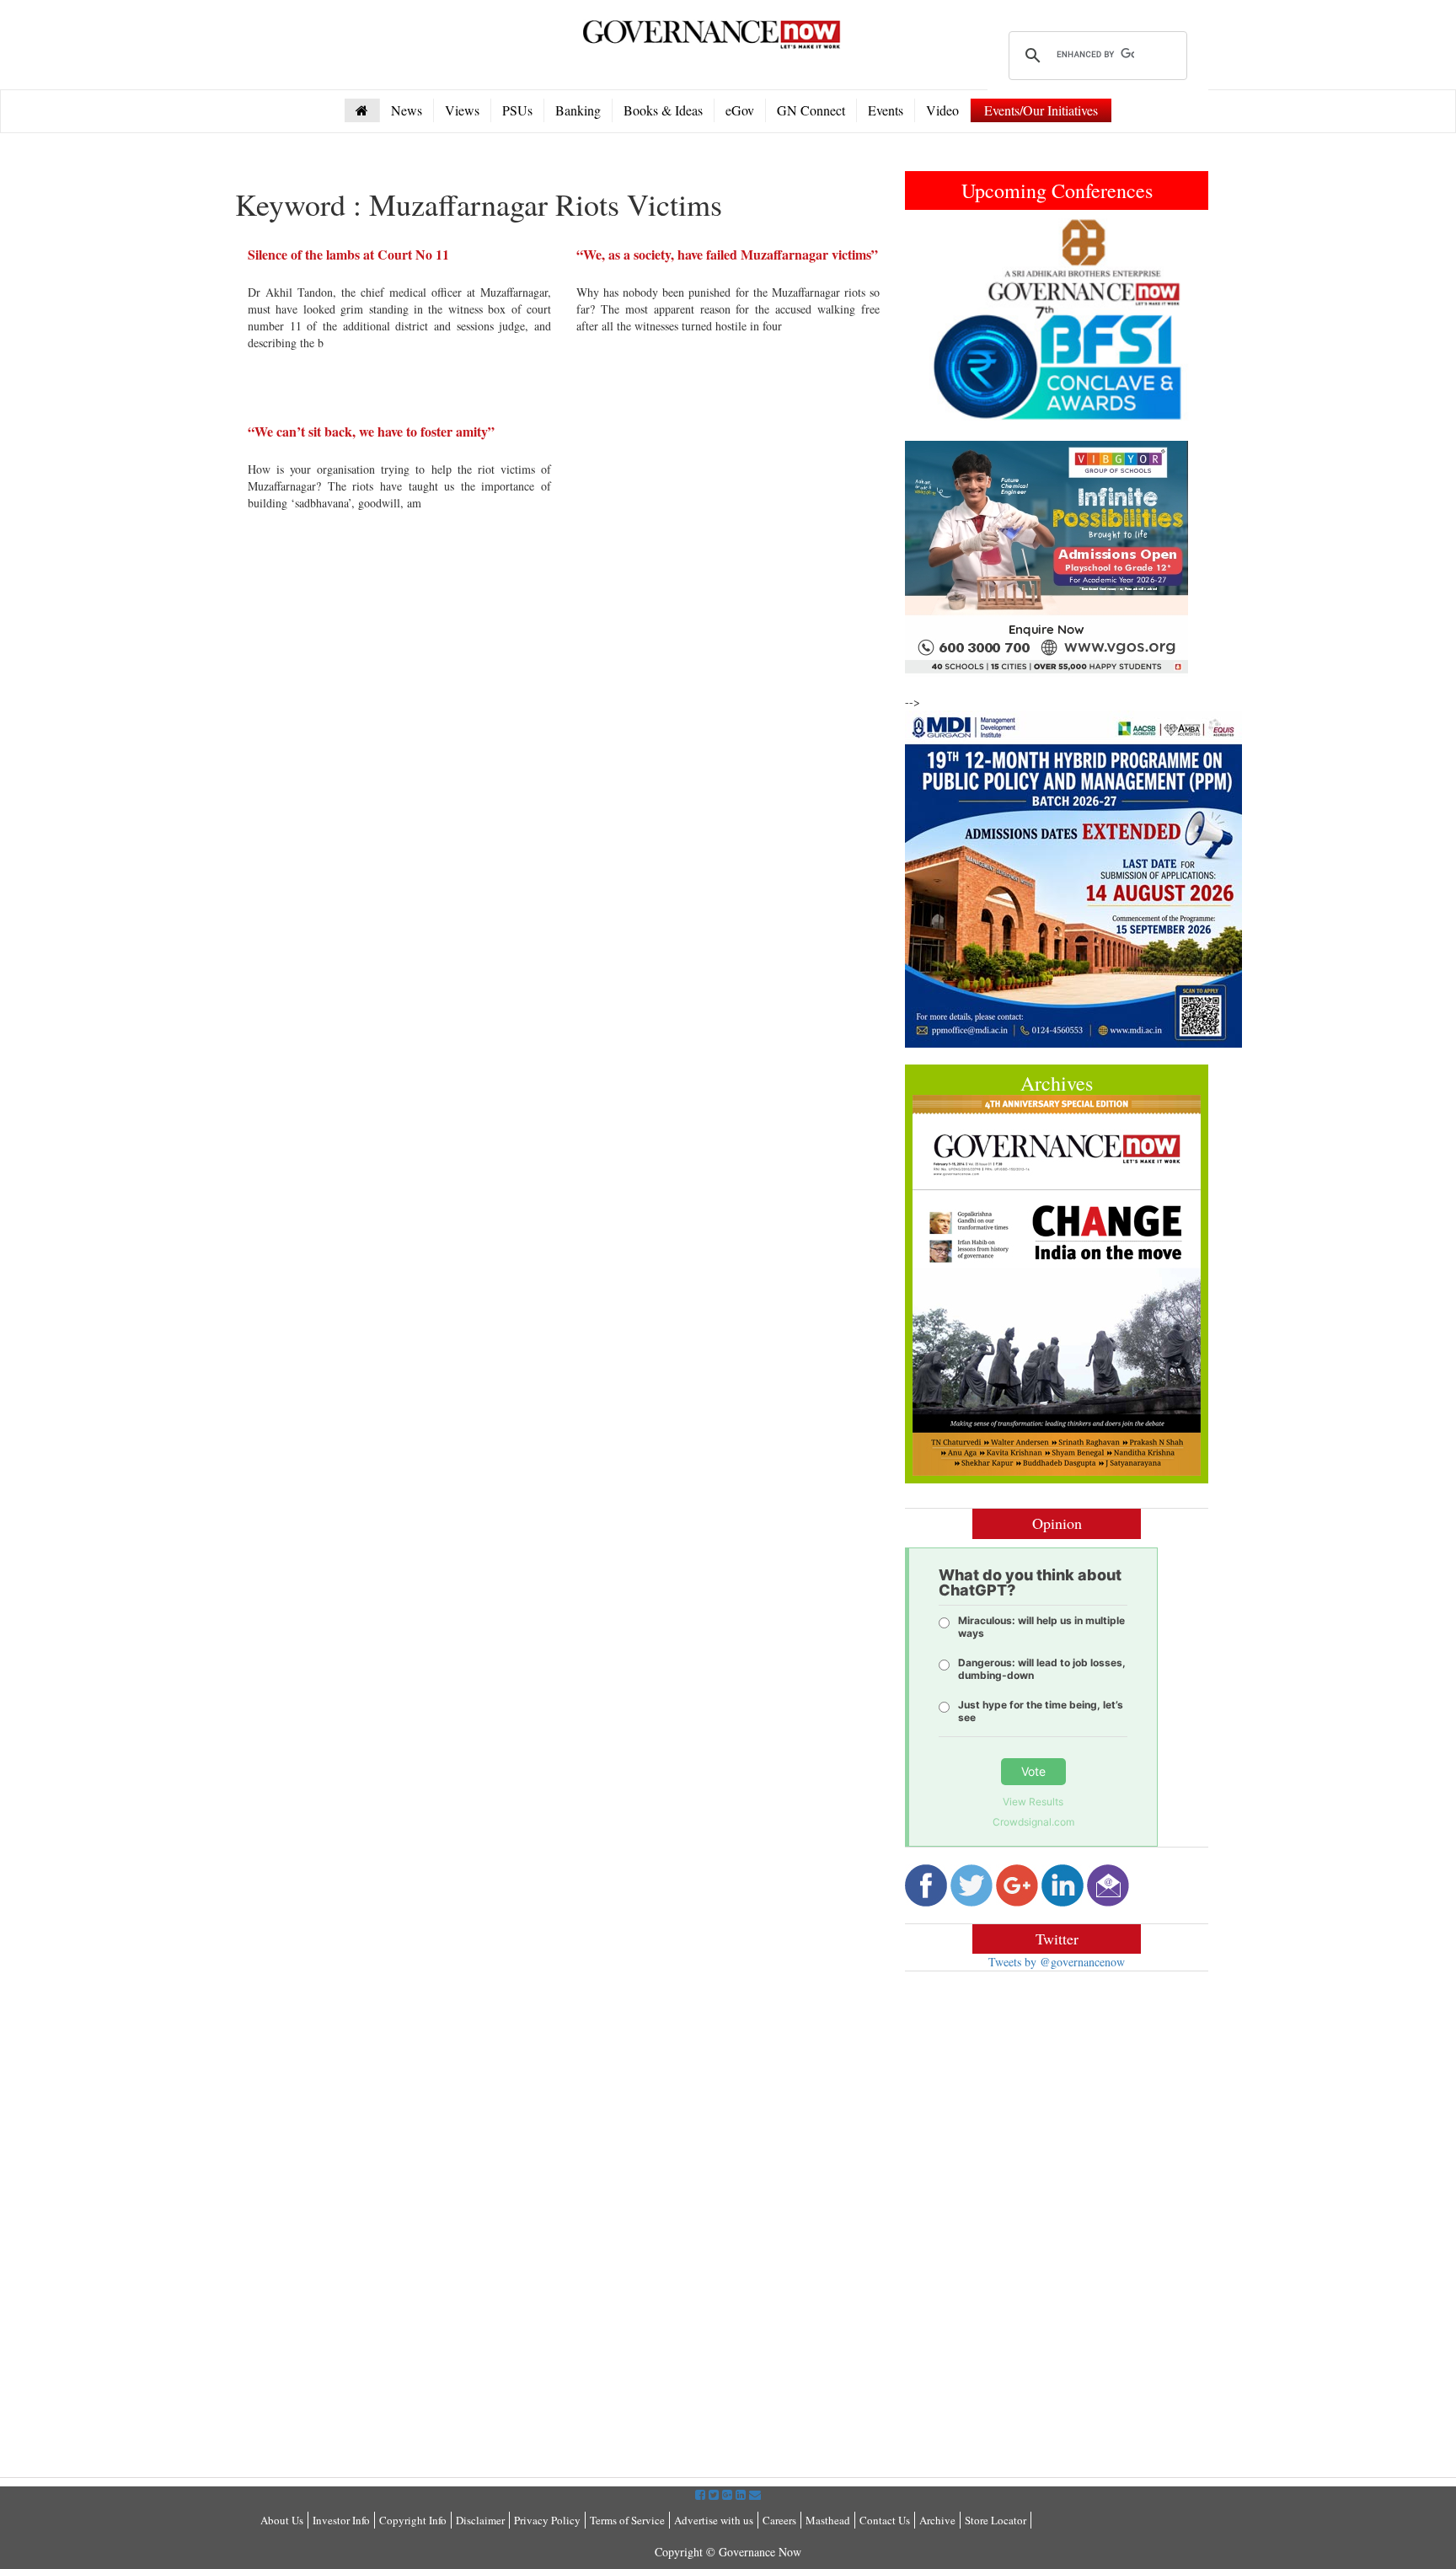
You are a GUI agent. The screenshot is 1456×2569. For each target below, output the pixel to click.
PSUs (517, 110)
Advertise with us (714, 2520)
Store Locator (996, 2520)
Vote (1033, 1771)
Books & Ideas (663, 110)
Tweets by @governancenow (1057, 1962)
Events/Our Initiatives (1041, 110)
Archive (937, 2520)
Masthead (828, 2520)
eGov (740, 110)
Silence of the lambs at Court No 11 (348, 254)
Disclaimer (480, 2520)
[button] (928, 319)
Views (462, 110)
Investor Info (341, 2520)
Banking (578, 110)
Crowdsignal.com (1033, 1822)
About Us (282, 2520)
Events (886, 110)
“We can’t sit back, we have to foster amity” (371, 431)
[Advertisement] (1046, 2106)
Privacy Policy (547, 2520)
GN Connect (811, 110)
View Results (1033, 1802)
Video (942, 110)
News (407, 110)
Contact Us (885, 2520)
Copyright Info (413, 2520)
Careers (779, 2520)
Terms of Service (627, 2520)
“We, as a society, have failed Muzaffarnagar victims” (727, 254)
